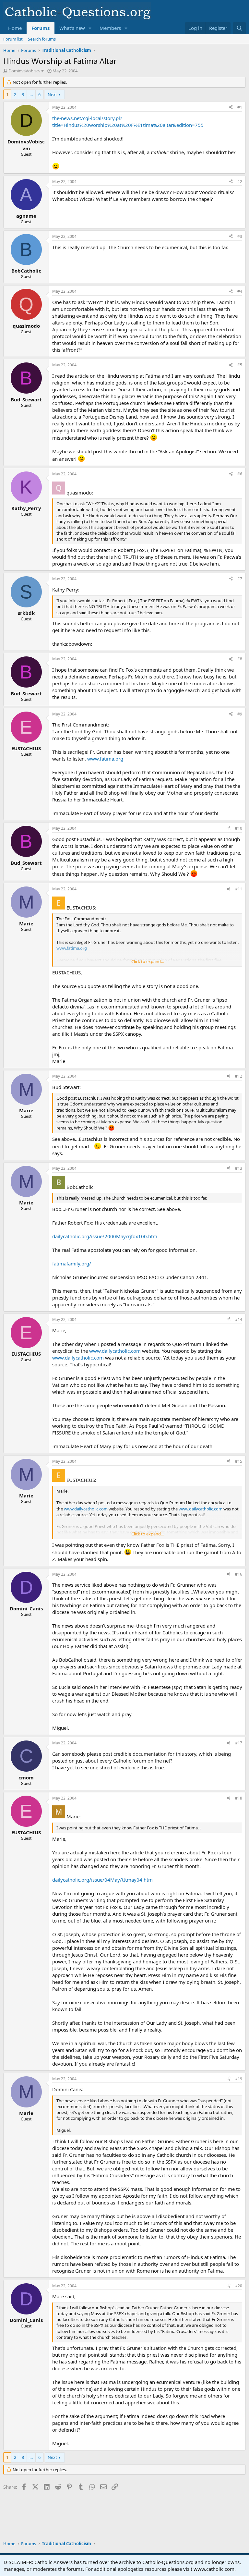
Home (15, 28)
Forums (41, 28)
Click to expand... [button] (148, 961)
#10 (239, 828)
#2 (240, 182)
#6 (240, 474)
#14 (239, 1319)
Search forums (42, 39)
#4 (240, 291)
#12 (239, 1076)
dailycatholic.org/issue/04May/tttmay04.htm (102, 1880)
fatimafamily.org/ (72, 1264)
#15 (239, 1461)
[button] (90, 28)
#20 (239, 2286)
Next (52, 94)
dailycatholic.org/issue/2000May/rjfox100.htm (105, 1236)
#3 (240, 236)
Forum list (13, 39)
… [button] (31, 94)
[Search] (239, 28)
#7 (240, 579)
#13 (239, 1168)
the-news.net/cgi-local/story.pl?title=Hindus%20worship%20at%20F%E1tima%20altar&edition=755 (128, 122)
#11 (239, 889)
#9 (240, 714)
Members (110, 28)
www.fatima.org (105, 759)
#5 (240, 365)
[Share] (231, 108)
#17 (239, 1743)
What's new (72, 28)
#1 (240, 107)
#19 (239, 2079)
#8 (240, 659)
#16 (239, 1574)
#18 (239, 1798)
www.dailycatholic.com (115, 1351)
